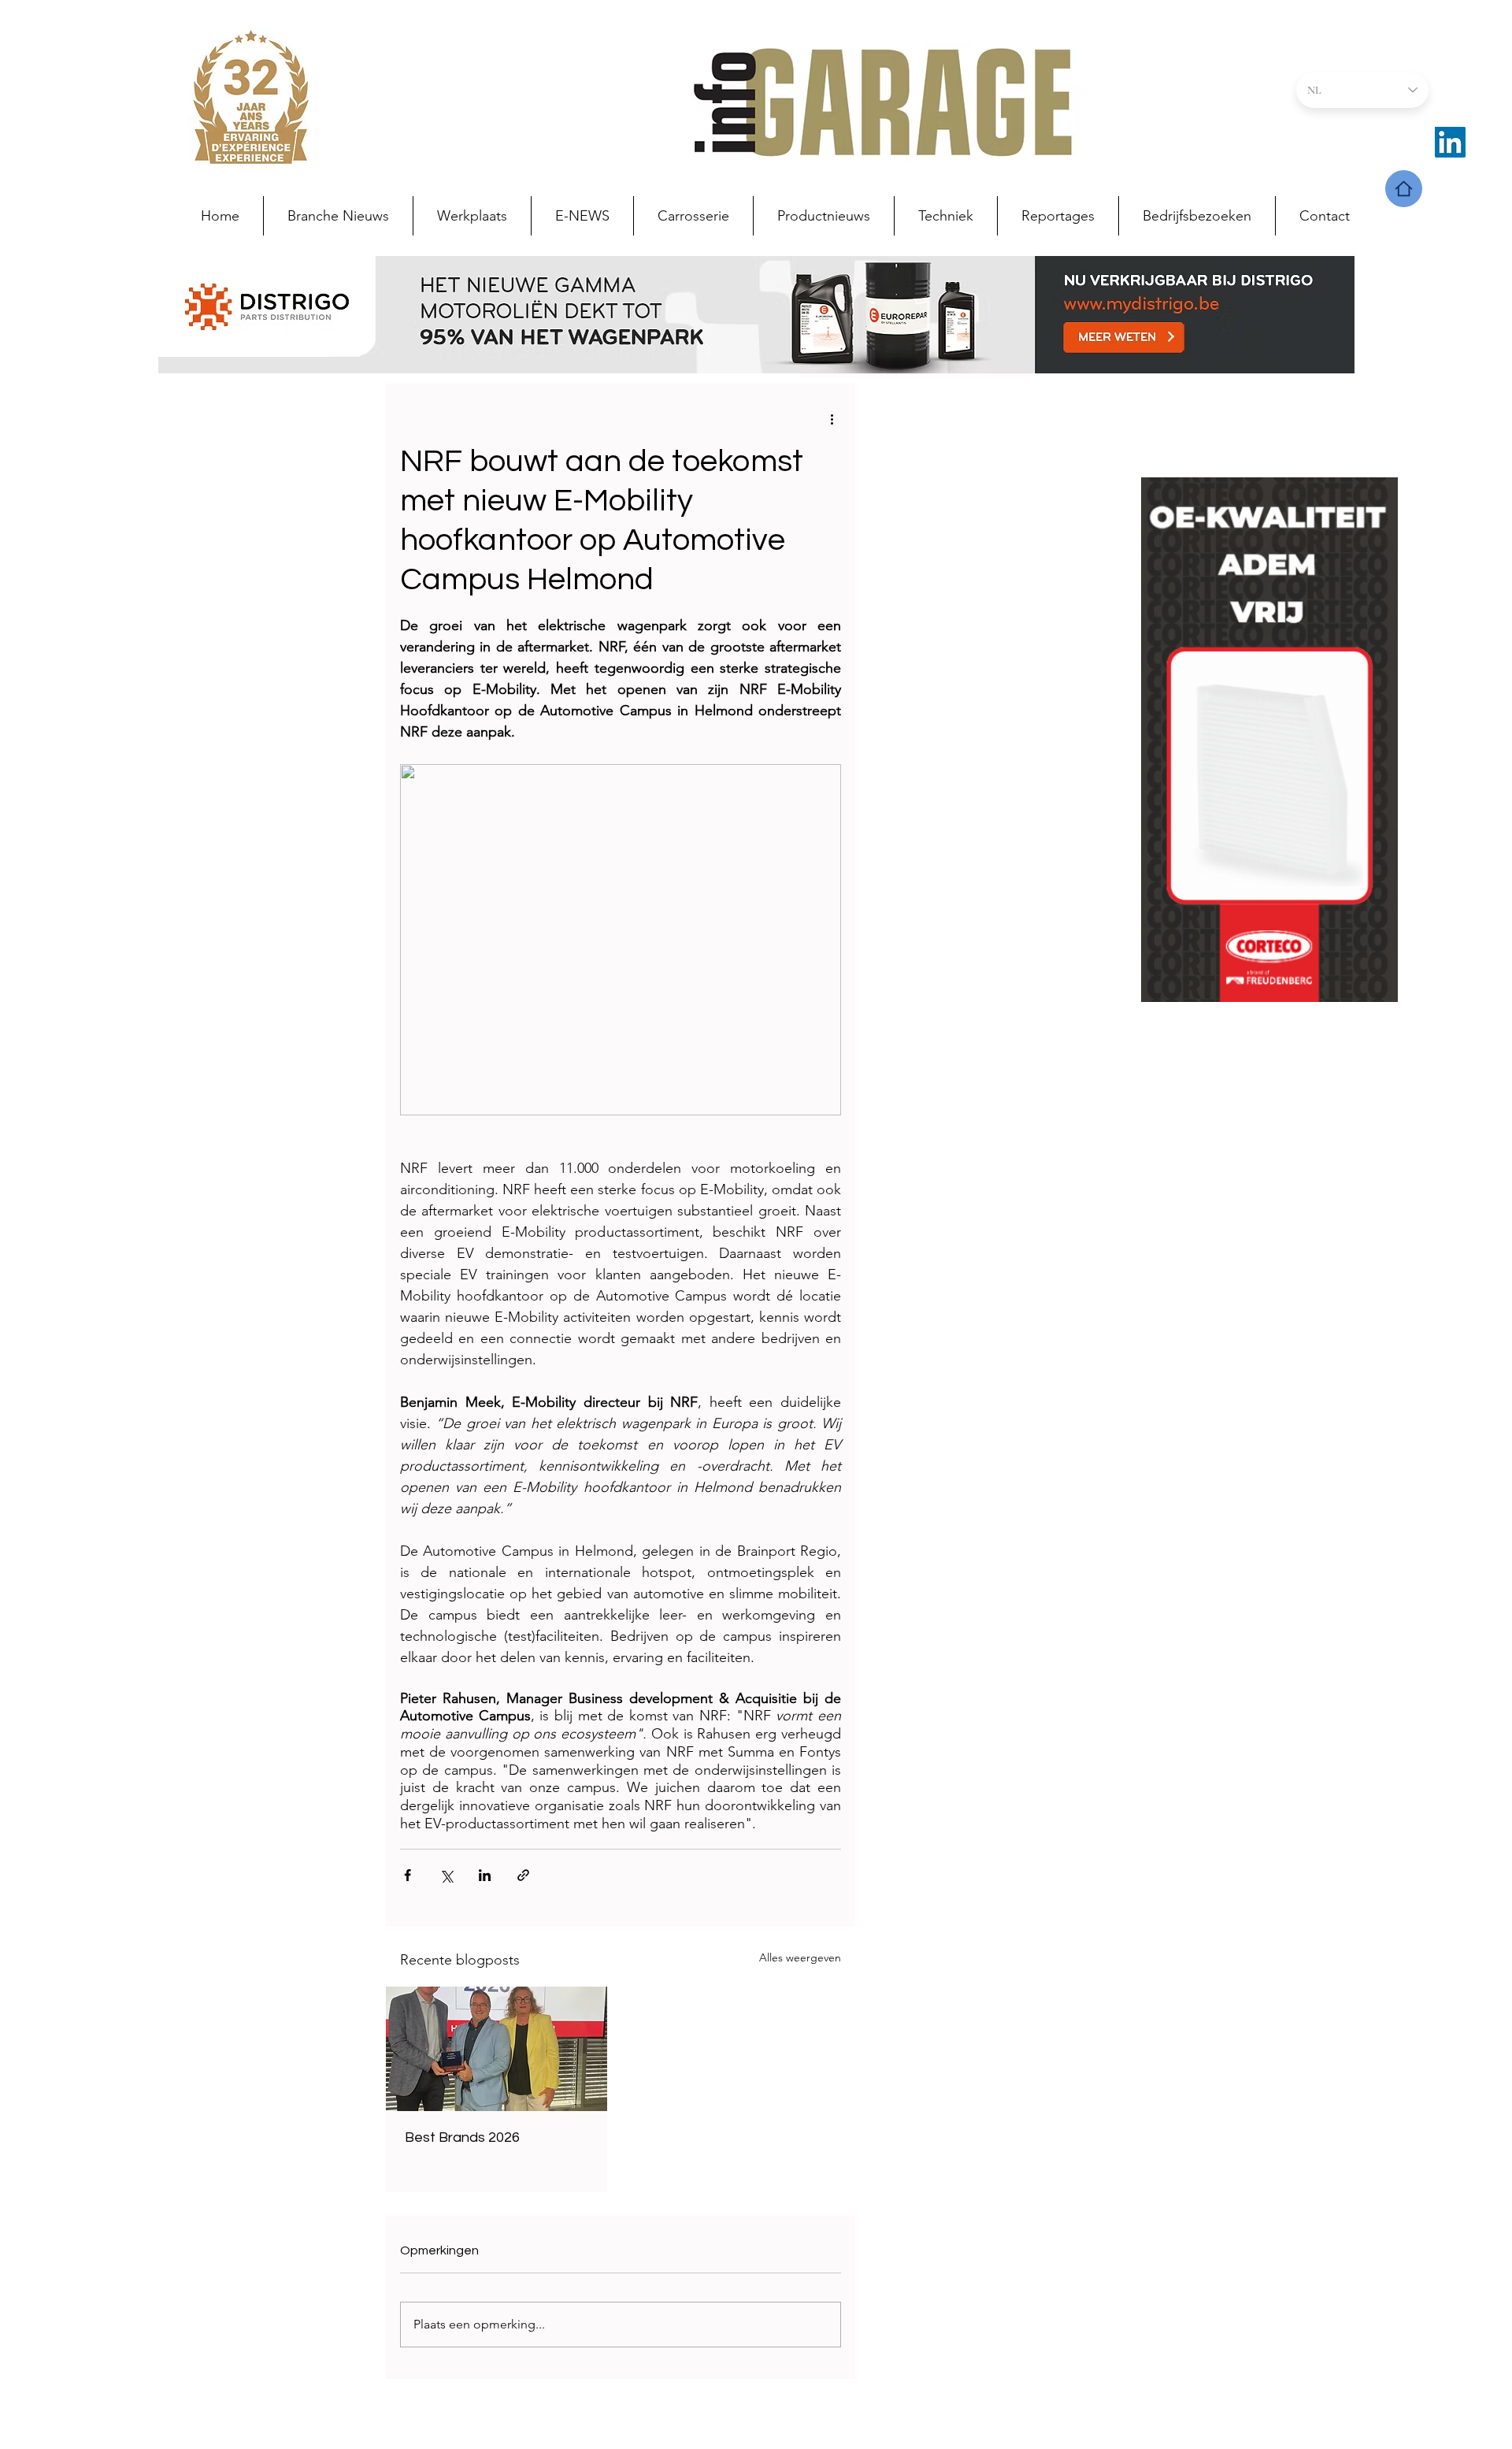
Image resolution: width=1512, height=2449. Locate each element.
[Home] (1404, 189)
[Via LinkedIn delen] (485, 1875)
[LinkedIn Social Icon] (1450, 142)
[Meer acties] (832, 418)
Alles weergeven (800, 1957)
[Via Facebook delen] (408, 1875)
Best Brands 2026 (462, 2137)
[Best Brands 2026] (497, 2049)
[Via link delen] (523, 1875)
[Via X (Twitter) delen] (446, 1875)
